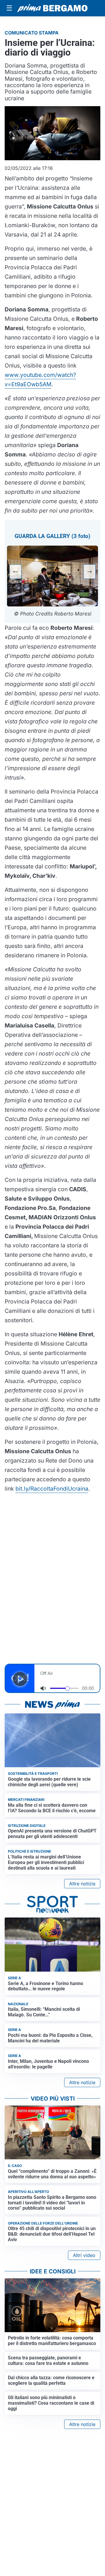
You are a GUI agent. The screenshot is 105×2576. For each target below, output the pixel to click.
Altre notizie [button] (82, 1884)
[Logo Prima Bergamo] (52, 8)
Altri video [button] (84, 2255)
